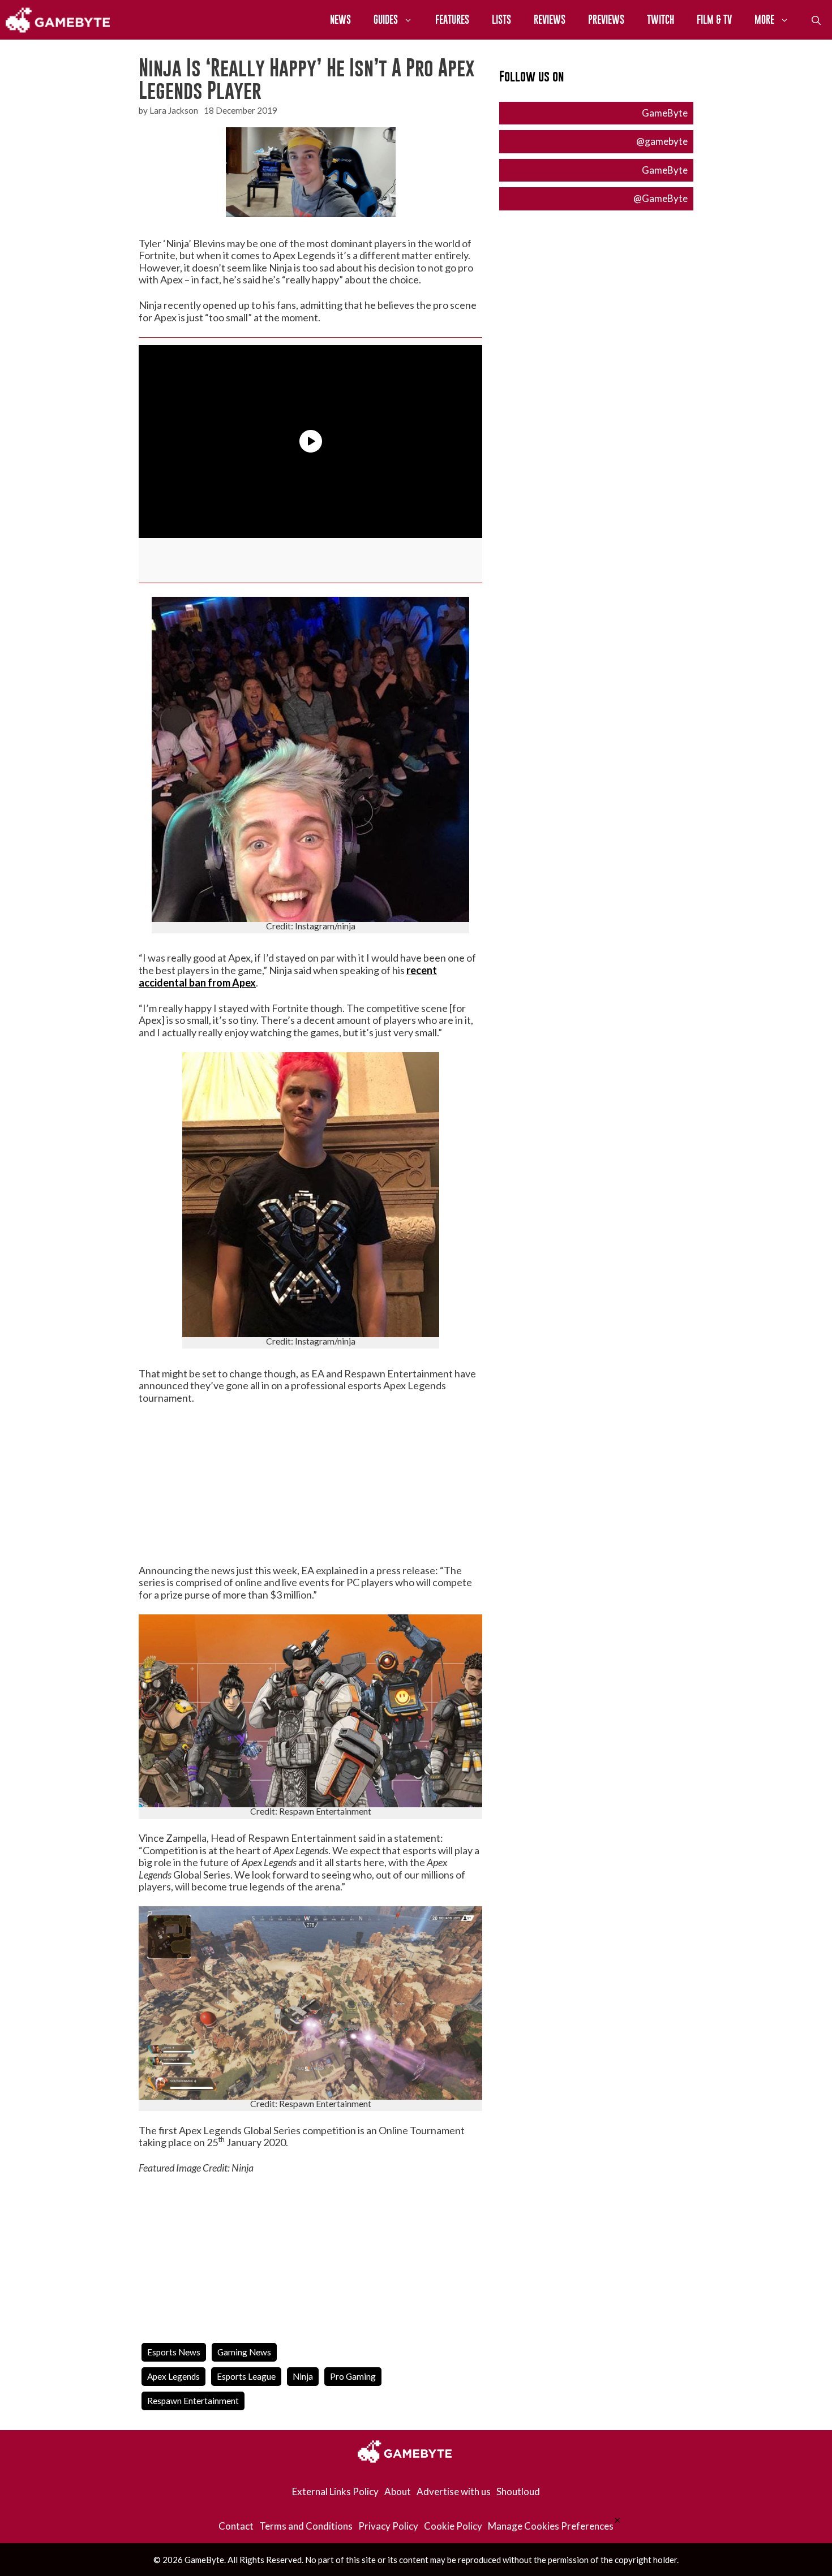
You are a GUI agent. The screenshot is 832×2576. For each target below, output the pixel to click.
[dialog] (416, 1288)
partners (274, 1215)
